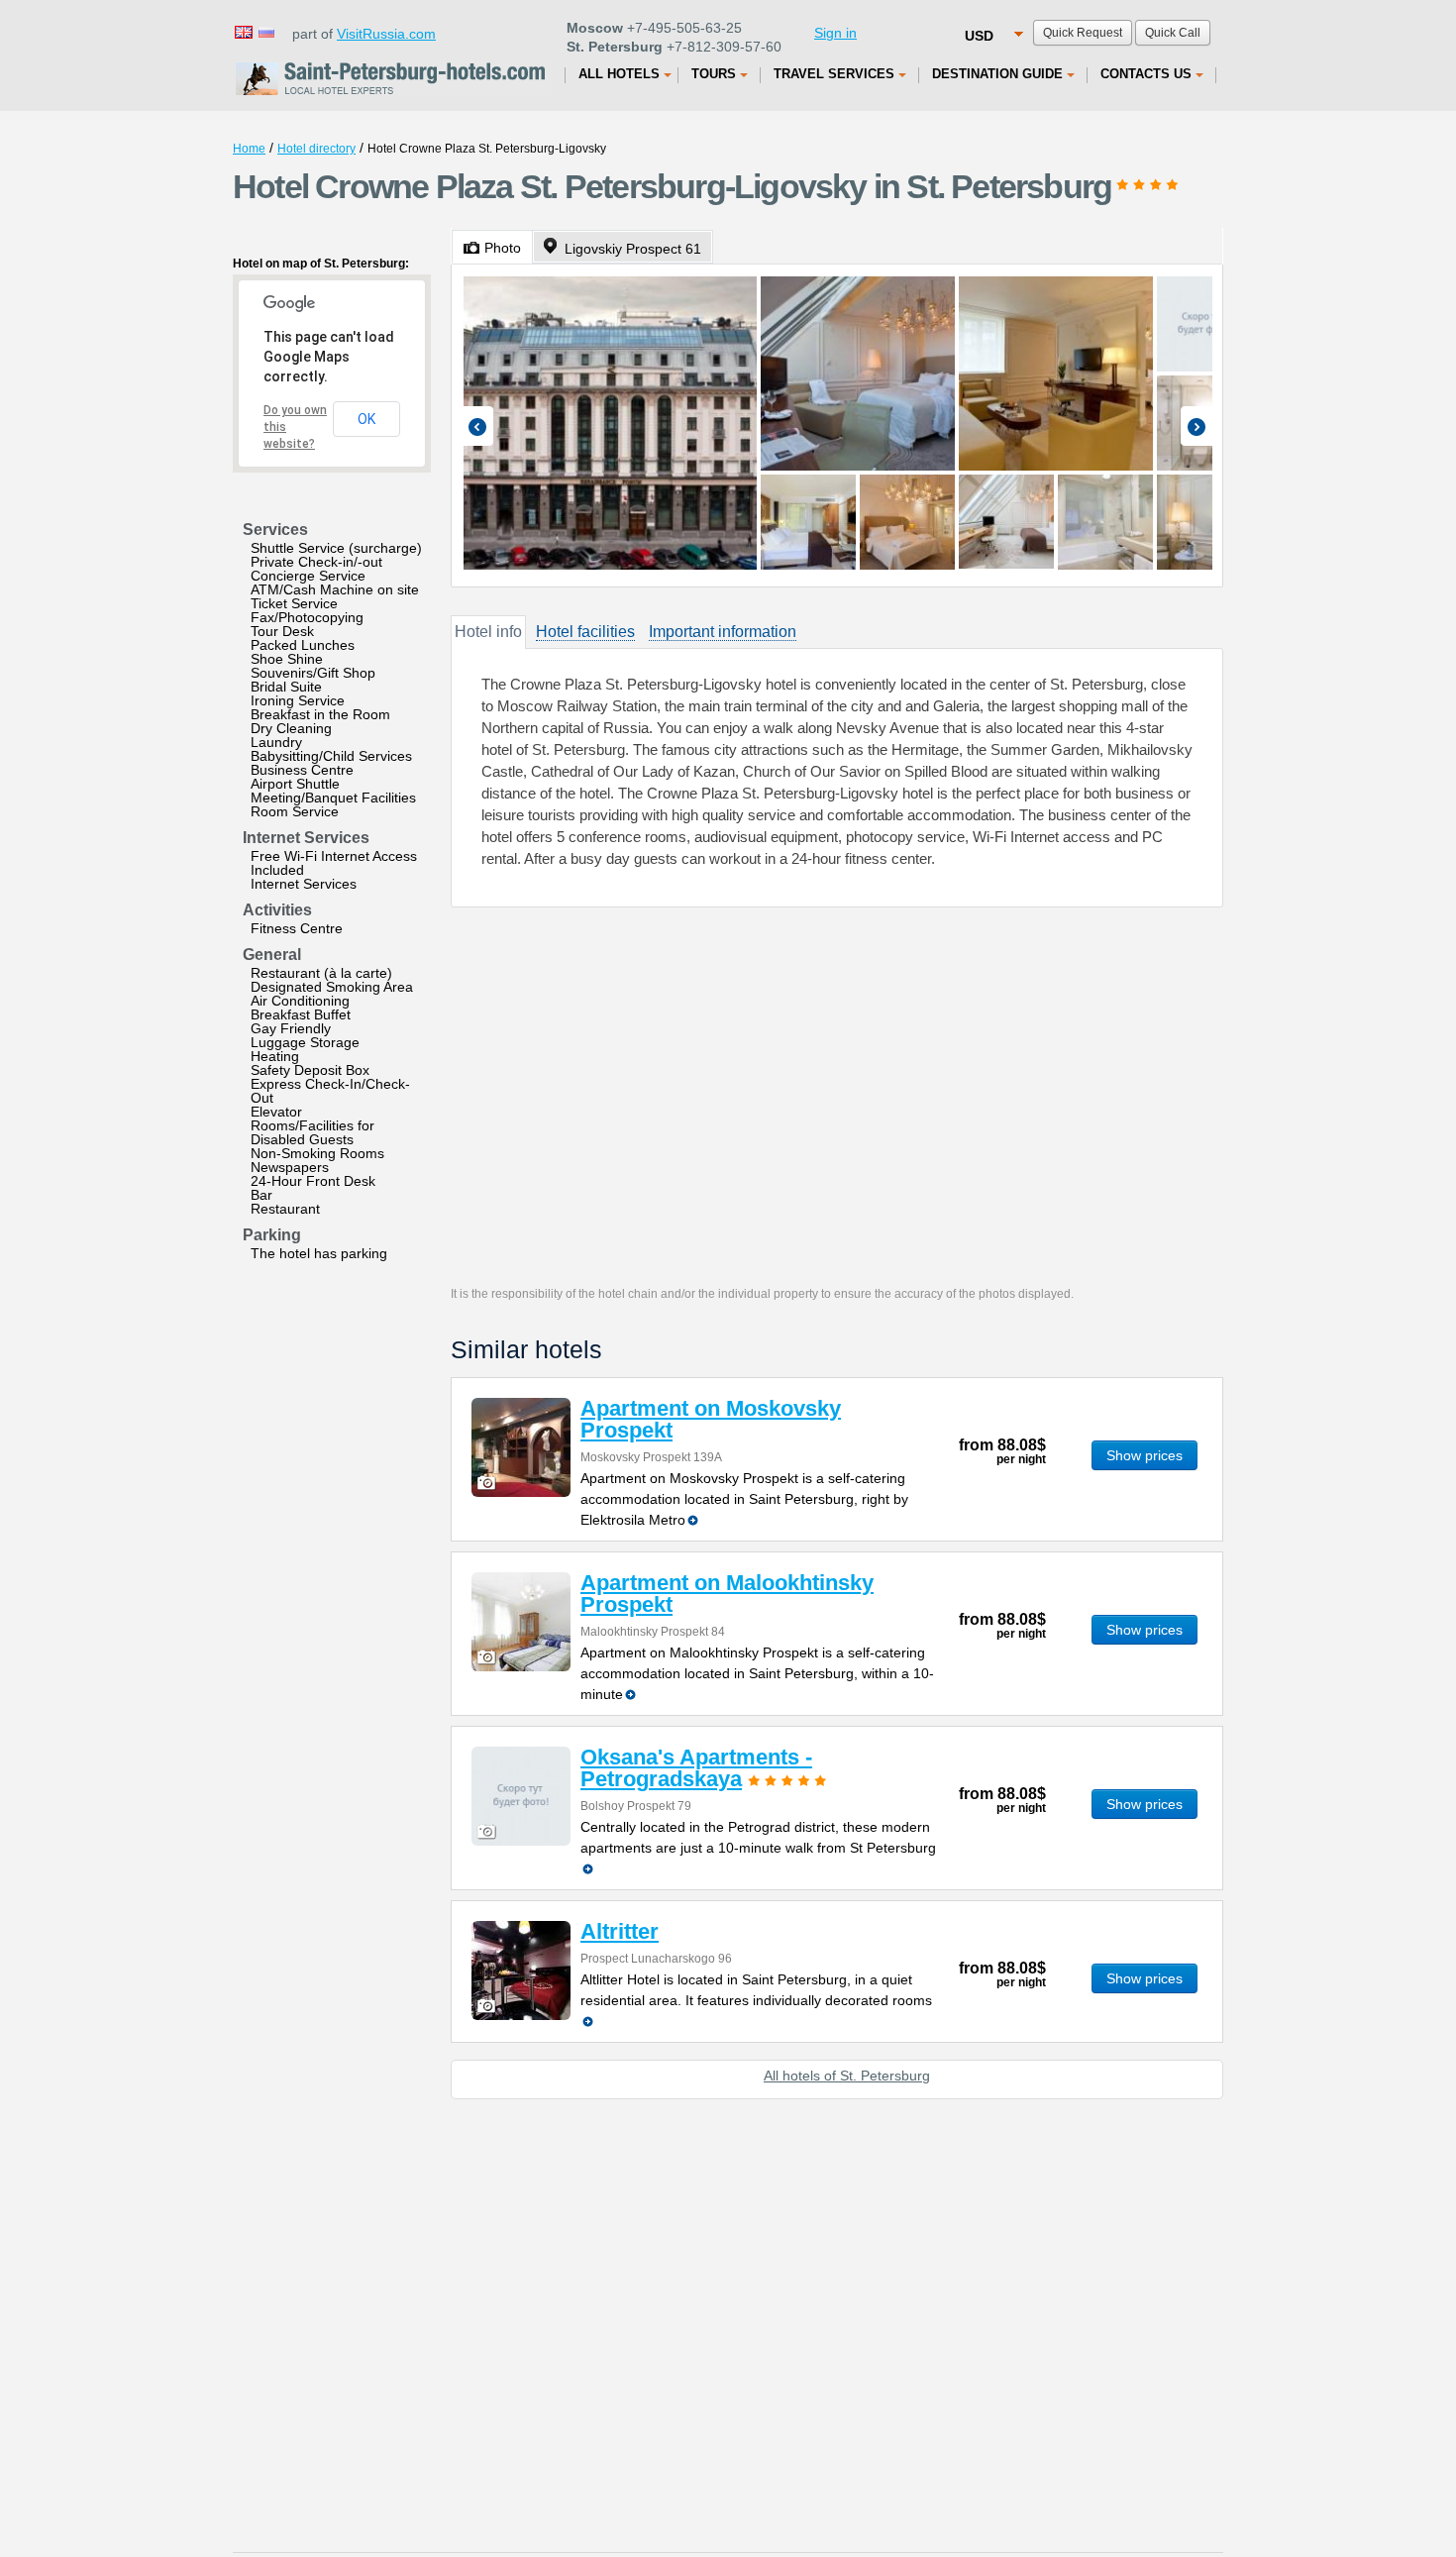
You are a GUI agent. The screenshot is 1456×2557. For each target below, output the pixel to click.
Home (249, 149)
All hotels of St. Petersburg (847, 2076)
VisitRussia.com (386, 34)
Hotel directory (316, 149)
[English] (243, 31)
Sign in (835, 33)
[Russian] (265, 31)
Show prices (1144, 1455)
